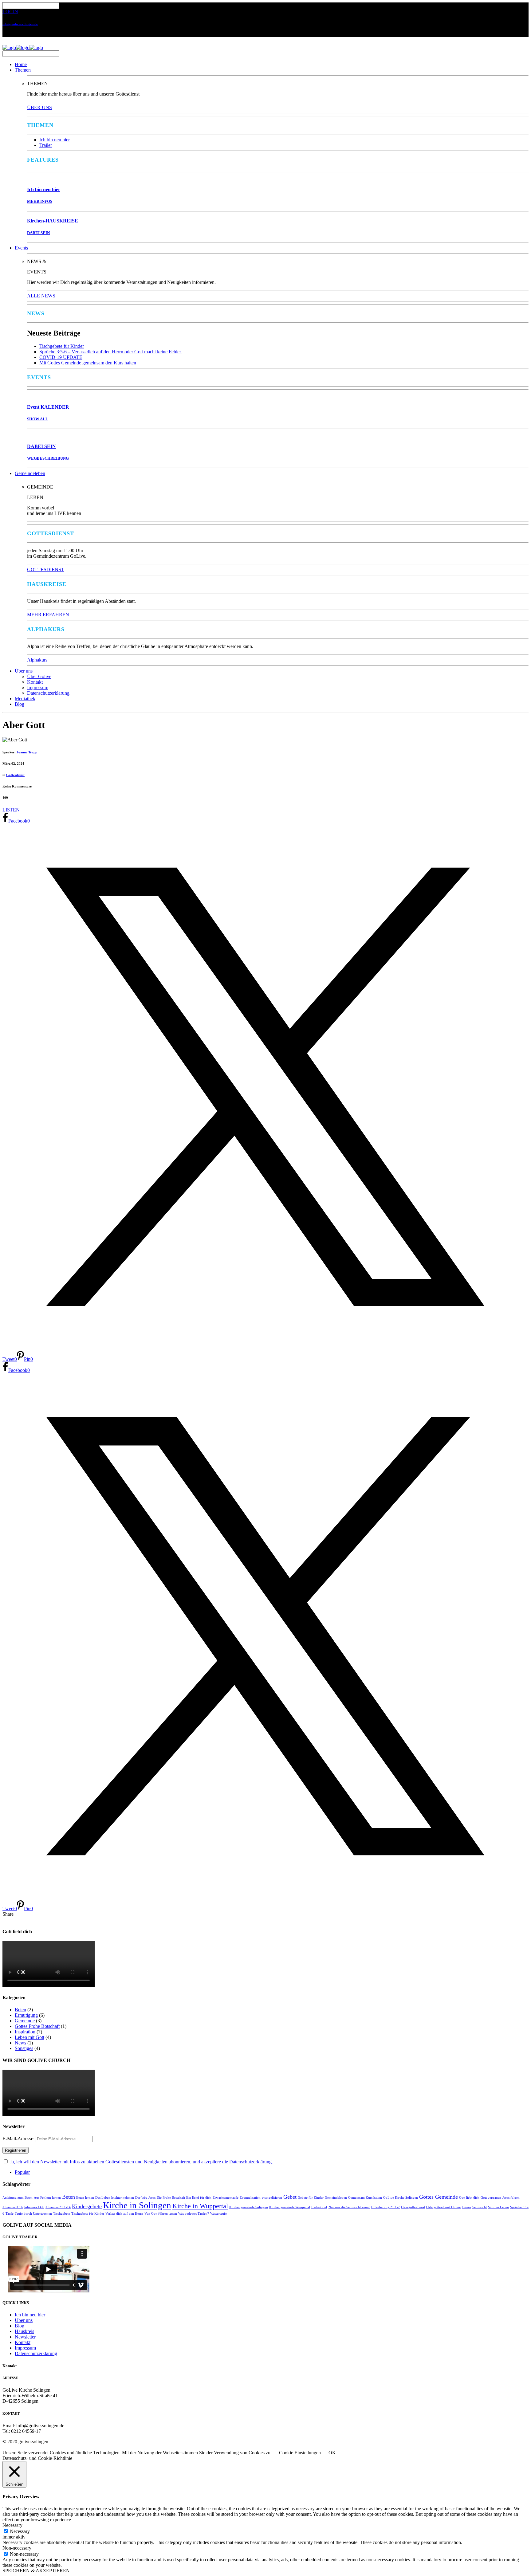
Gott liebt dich (469, 2198)
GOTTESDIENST (46, 569)
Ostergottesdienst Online (443, 2207)
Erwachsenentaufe (226, 2198)
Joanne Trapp (27, 752)
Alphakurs (37, 660)
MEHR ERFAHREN (48, 615)
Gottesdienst (15, 775)
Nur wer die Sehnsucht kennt (349, 2207)
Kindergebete (87, 2206)
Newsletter (25, 2337)
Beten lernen (85, 2198)
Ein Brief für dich (199, 2198)
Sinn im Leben (498, 2207)
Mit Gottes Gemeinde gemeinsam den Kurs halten (88, 363)
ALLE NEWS (41, 296)
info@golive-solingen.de (20, 24)
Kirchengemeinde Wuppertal (290, 2207)
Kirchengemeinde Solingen (249, 2207)
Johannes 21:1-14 (58, 2207)
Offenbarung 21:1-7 (385, 2207)
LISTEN (11, 810)
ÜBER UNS (39, 107)
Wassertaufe (218, 2214)
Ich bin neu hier (55, 140)
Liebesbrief (319, 2207)
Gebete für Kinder (311, 2198)
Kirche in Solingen (137, 2205)
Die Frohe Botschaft (171, 2198)
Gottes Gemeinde (439, 2197)
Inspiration (25, 2032)
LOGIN (10, 12)
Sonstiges (24, 2048)
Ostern (466, 2207)
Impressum (38, 687)
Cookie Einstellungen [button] (300, 2453)
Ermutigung (26, 2015)
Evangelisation (250, 2198)
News (20, 2043)
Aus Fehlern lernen (47, 2198)
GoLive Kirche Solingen (401, 2198)
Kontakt (35, 682)
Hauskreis (24, 2331)
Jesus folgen (511, 2198)
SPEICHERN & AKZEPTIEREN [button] (36, 2571)
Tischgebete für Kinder (62, 346)
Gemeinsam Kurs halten (365, 2198)
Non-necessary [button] (17, 2548)
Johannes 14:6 (34, 2207)
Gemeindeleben (30, 473)
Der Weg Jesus (145, 2198)
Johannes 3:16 (13, 2207)
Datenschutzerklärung (48, 693)
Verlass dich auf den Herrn (124, 2214)
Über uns (24, 671)
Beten (20, 2010)
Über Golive (39, 676)
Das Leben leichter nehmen (115, 2198)
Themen (23, 70)
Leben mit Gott (29, 2037)
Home (21, 64)
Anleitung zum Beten (18, 2198)
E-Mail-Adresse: (19, 2139)
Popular (22, 2172)
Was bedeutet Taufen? (194, 2214)
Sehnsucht (480, 2207)
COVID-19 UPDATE (61, 357)
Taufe (10, 2214)
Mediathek (25, 699)
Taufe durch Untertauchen (33, 2214)
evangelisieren (272, 2198)
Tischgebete (62, 2214)
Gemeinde (25, 2021)
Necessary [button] (12, 2525)
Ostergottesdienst (413, 2207)
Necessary (20, 2531)
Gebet (290, 2197)
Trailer (46, 145)
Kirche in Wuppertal (200, 2206)
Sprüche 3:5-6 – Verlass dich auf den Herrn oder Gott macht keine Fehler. (111, 352)
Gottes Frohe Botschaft (37, 2026)
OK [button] (332, 2453)
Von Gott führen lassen (161, 2214)
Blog (20, 704)
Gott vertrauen (491, 2198)
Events (21, 248)
